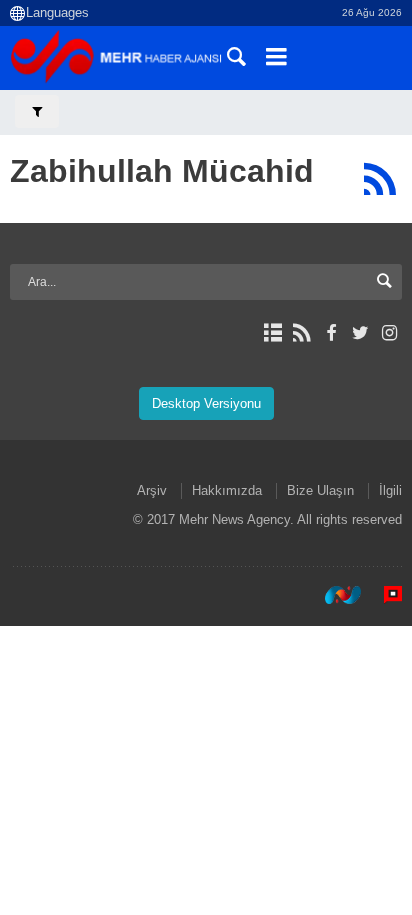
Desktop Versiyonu (206, 403)
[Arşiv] (272, 333)
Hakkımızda (227, 490)
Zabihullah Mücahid (162, 171)
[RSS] (379, 179)
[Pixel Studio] (383, 595)
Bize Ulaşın (320, 490)
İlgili (390, 490)
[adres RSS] (301, 333)
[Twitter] (360, 333)
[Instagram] (389, 333)
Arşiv (152, 490)
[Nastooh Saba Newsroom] (333, 595)
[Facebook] (330, 333)
